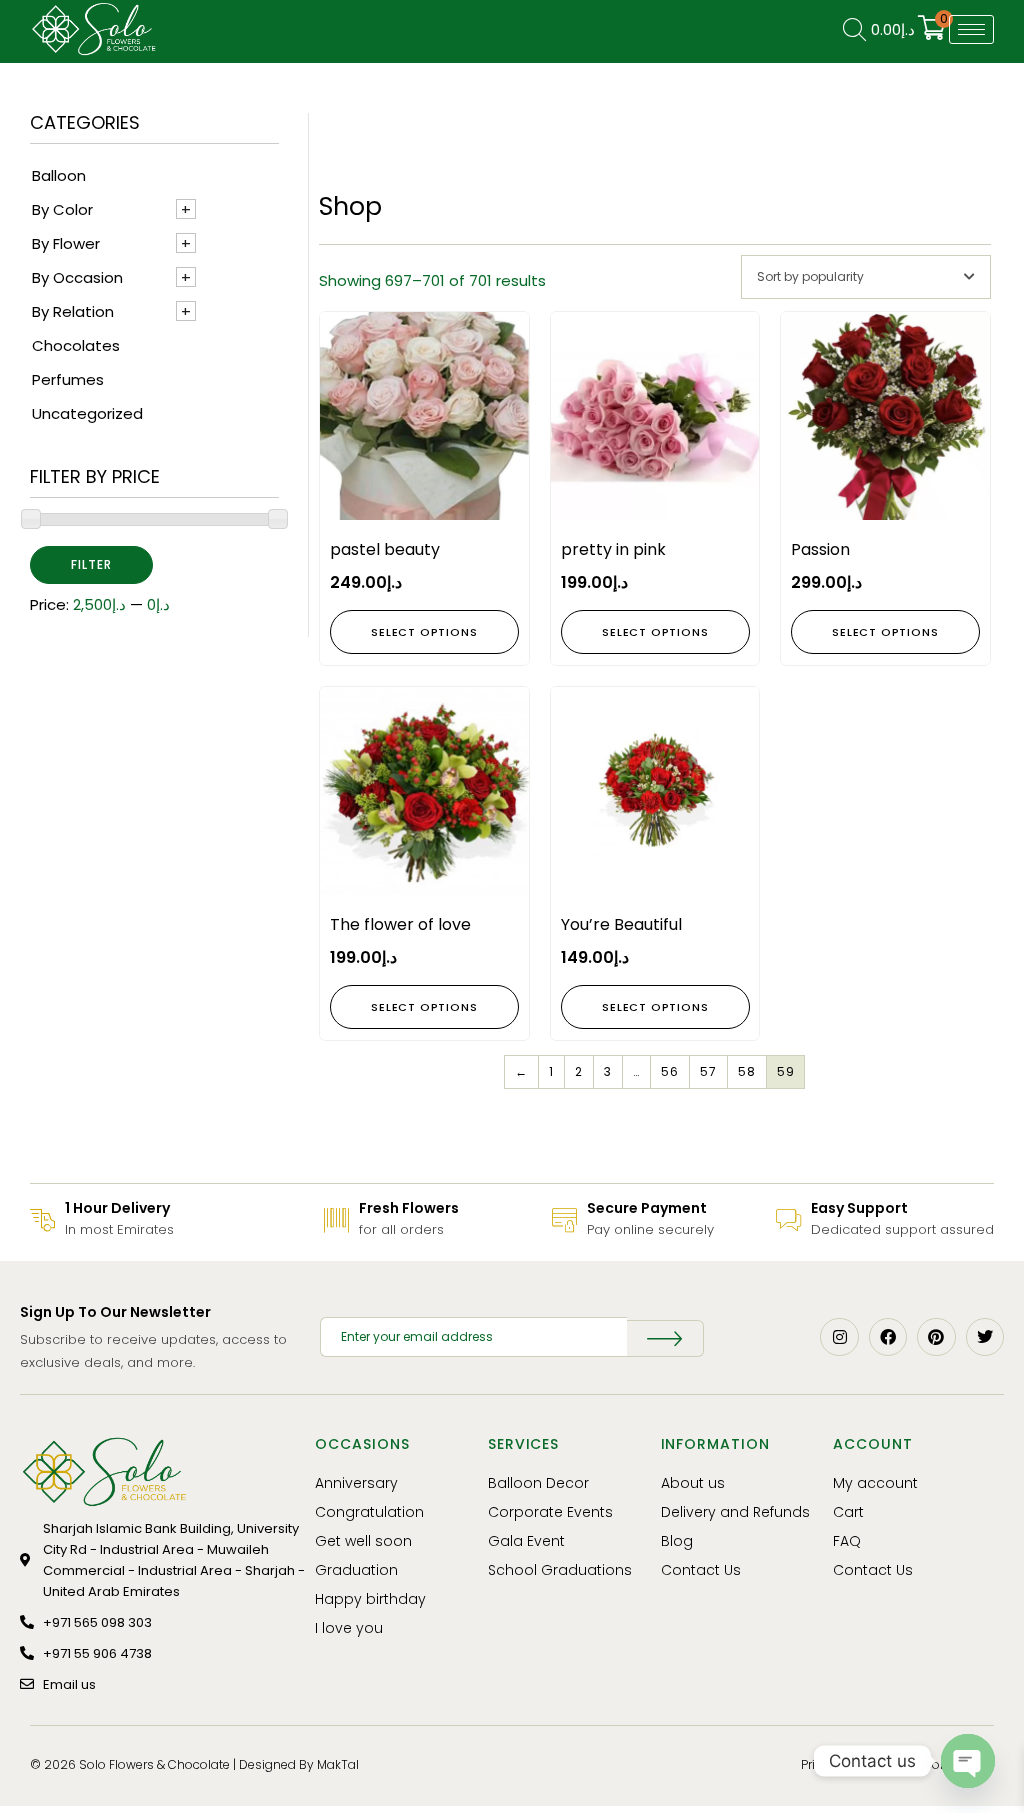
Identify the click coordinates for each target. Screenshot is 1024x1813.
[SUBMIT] (665, 1338)
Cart (848, 1512)
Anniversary (356, 1483)
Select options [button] (424, 632)
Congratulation (369, 1512)
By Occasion (77, 277)
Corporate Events (550, 1512)
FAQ (847, 1541)
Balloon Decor (538, 1483)
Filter (91, 564)
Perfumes (68, 379)
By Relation (73, 311)
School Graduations (560, 1570)
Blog (677, 1541)
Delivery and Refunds (735, 1512)
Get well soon (363, 1541)
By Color (62, 209)
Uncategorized (87, 413)
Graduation (356, 1570)
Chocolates (76, 345)
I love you (349, 1628)
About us (693, 1483)
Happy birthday (370, 1599)
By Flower (66, 243)
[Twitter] (985, 1337)
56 (670, 1071)
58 (747, 1071)
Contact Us (701, 1570)
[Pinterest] (936, 1337)
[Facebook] (888, 1337)
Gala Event (526, 1541)
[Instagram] (839, 1337)
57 (708, 1071)
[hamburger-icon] (971, 29)
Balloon (59, 175)
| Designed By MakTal (296, 1764)
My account (875, 1483)
